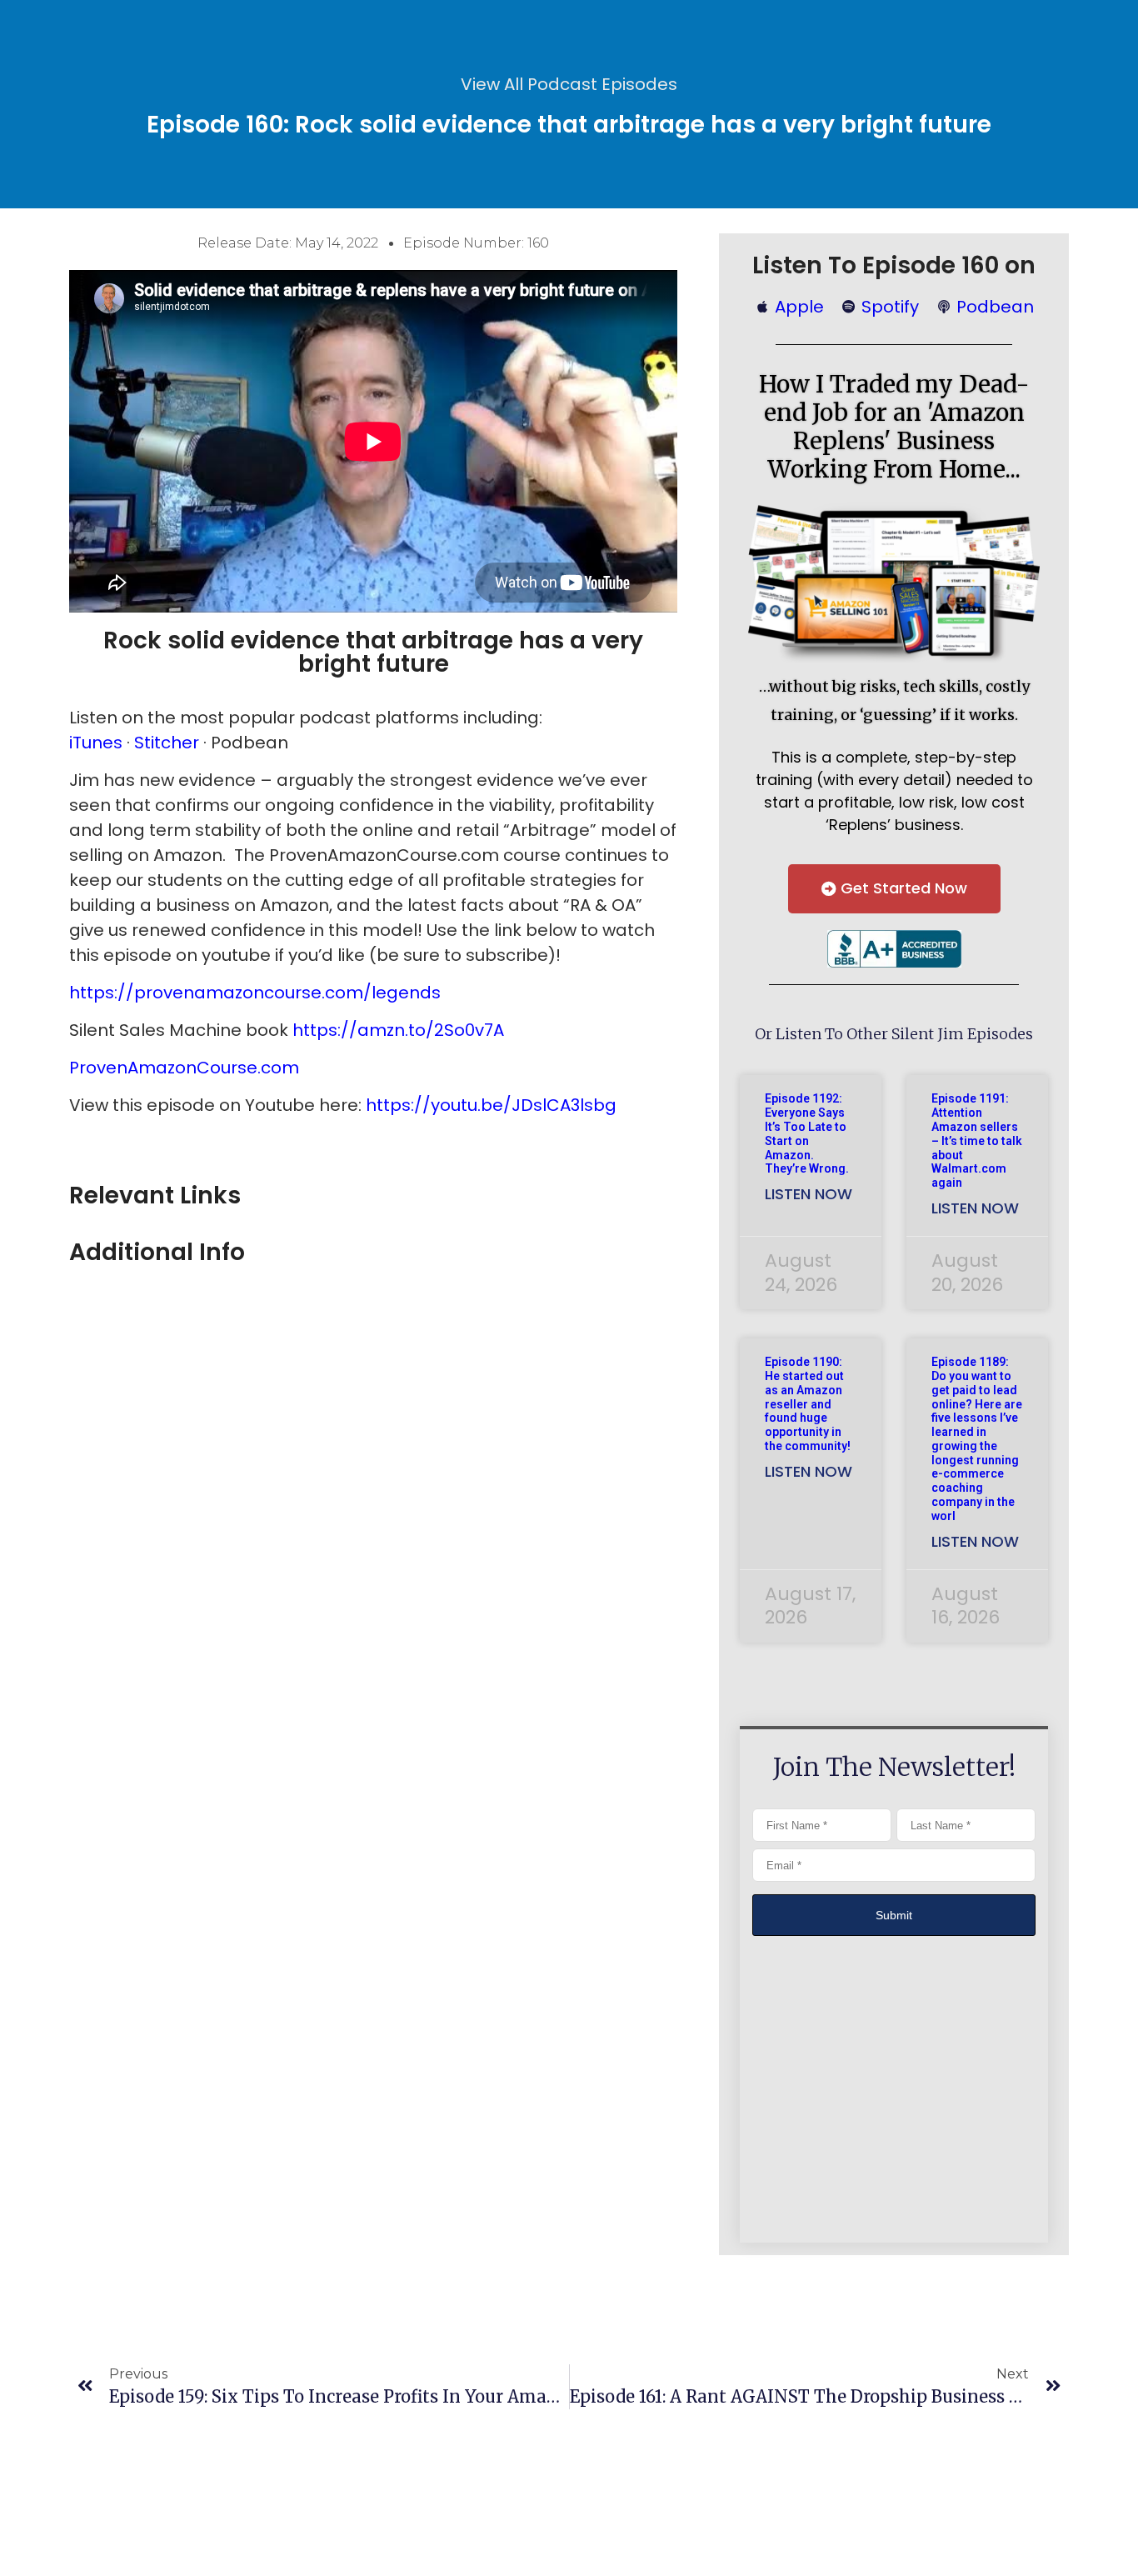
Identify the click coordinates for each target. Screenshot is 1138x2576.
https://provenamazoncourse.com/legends (255, 993)
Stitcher (167, 743)
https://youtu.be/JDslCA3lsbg (491, 1105)
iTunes (98, 743)
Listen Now (809, 1194)
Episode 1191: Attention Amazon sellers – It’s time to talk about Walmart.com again (977, 1140)
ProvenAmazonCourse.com (184, 1068)
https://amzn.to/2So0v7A (398, 1030)
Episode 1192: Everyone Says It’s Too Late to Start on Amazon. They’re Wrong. (807, 1133)
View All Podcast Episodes (569, 84)
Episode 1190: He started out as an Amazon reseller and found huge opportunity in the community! (808, 1404)
